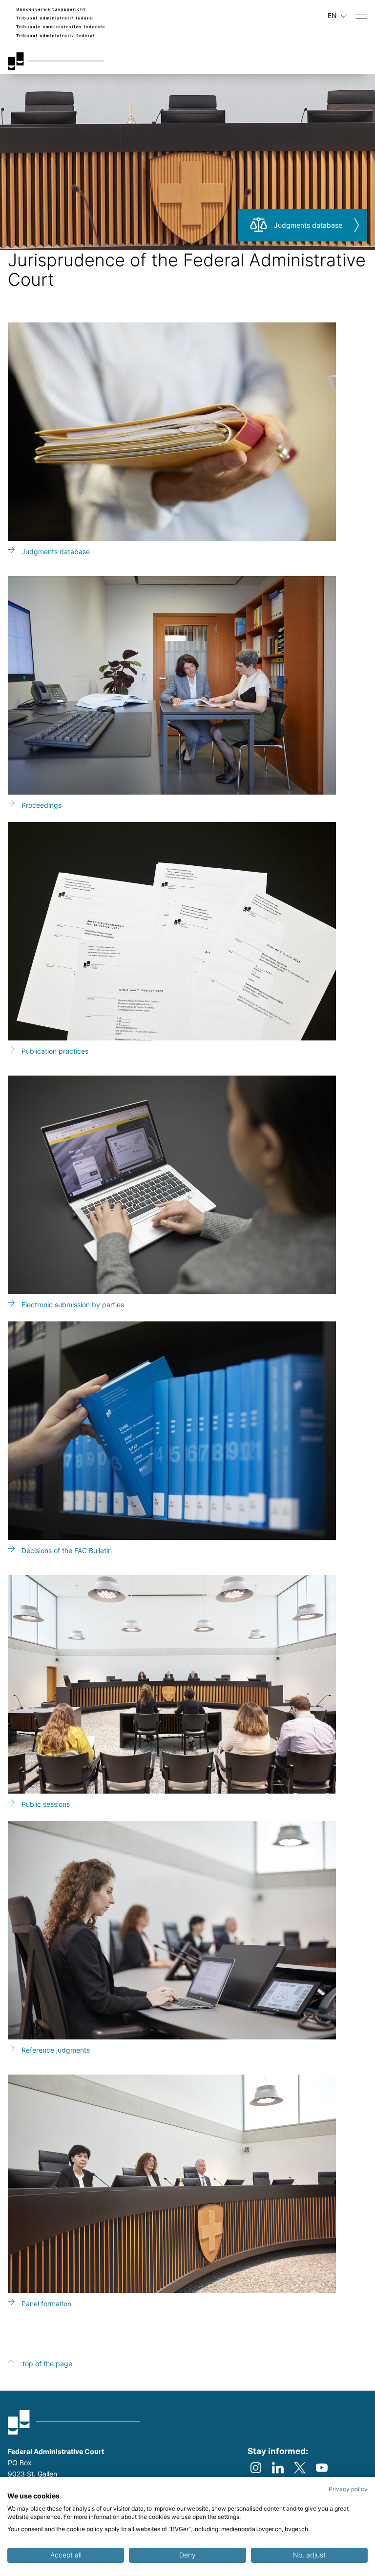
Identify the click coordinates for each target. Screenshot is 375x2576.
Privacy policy (348, 2489)
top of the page (47, 2364)
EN (333, 15)
